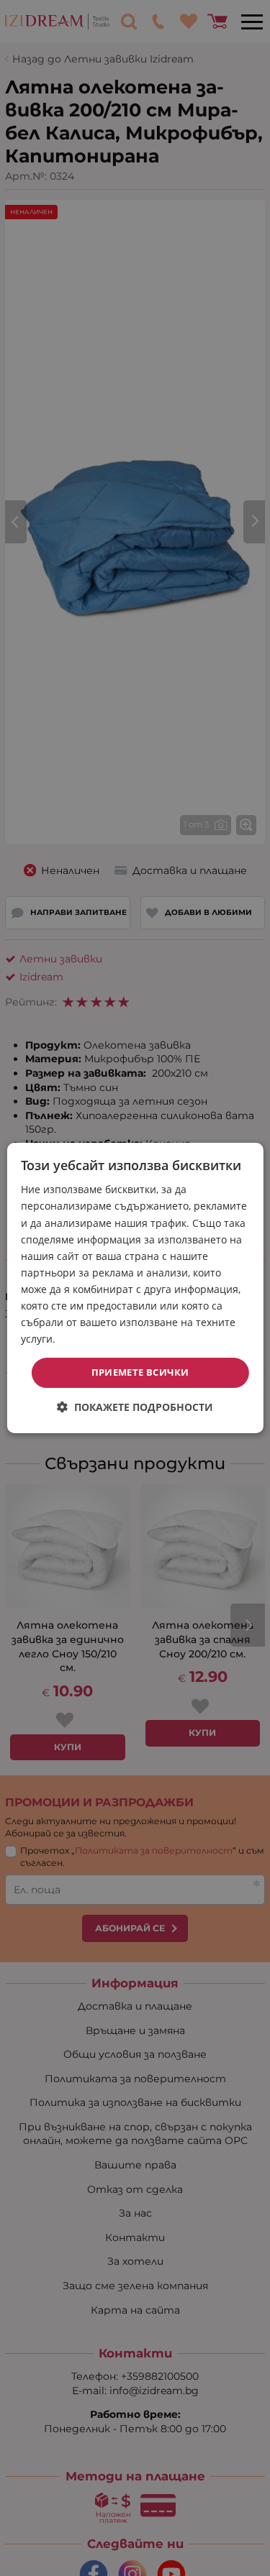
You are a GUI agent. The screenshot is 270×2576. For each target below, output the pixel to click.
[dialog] (135, 1288)
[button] (135, 1407)
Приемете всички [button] (140, 1372)
